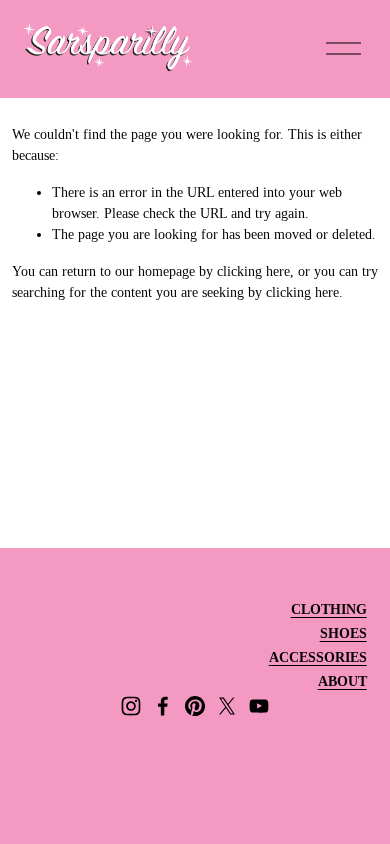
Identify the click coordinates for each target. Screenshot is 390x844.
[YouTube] (259, 706)
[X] (227, 706)
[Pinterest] (195, 706)
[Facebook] (163, 706)
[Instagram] (131, 706)
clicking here (253, 271)
